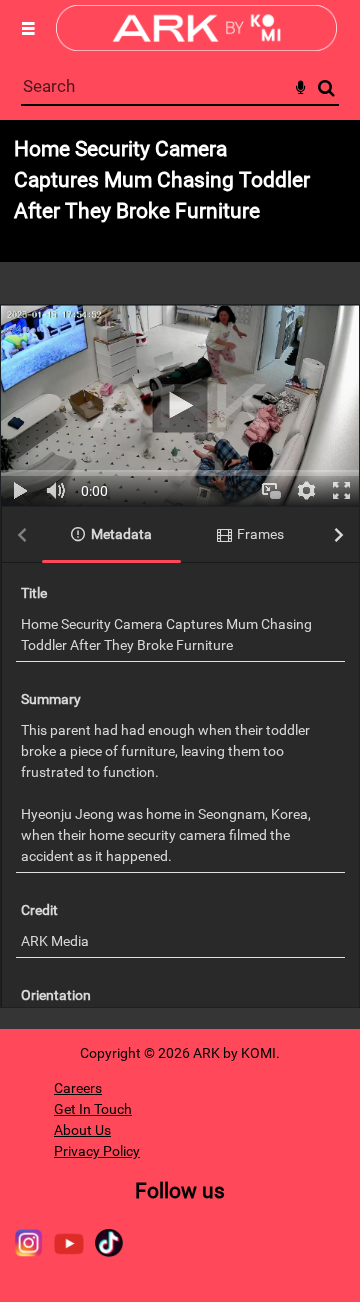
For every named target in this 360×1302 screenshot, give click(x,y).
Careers (78, 1088)
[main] (180, 574)
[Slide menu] (28, 28)
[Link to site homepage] (196, 45)
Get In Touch (93, 1109)
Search (326, 88)
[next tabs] (339, 535)
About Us (82, 1130)
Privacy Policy (97, 1151)
